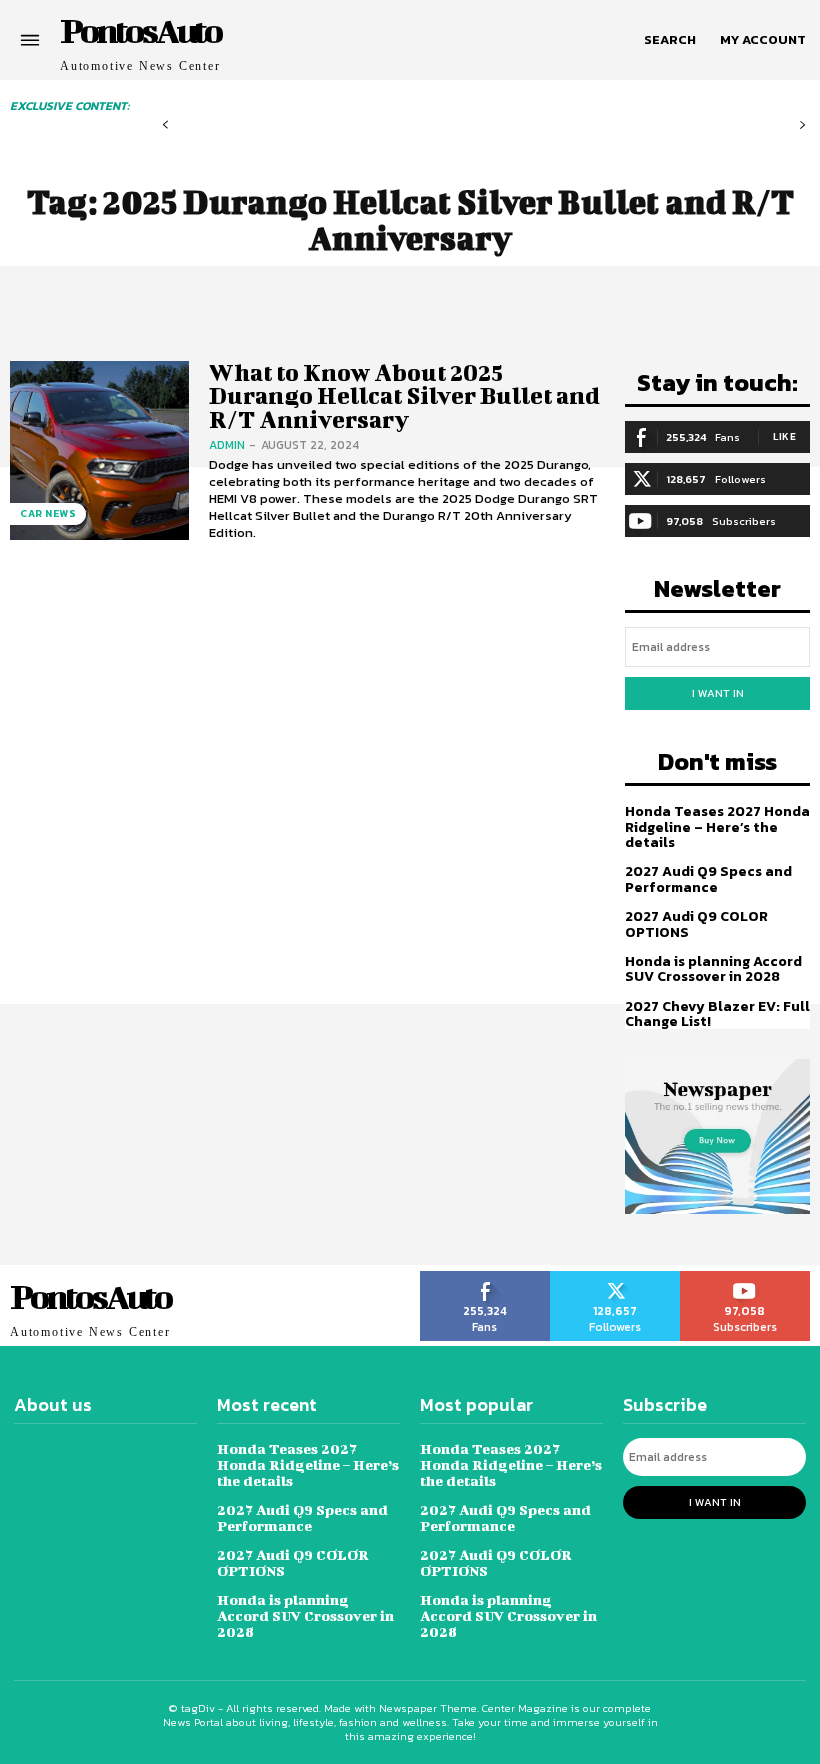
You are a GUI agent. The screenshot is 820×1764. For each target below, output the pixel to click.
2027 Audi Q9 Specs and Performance (708, 879)
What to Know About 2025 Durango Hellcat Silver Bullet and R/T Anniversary (404, 395)
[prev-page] (165, 125)
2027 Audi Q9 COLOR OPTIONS (696, 924)
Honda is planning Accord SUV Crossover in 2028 (713, 969)
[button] (670, 40)
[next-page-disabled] (802, 125)
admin (227, 445)
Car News (48, 513)
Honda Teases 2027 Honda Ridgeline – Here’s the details (717, 827)
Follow (615, 1278)
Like (784, 436)
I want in (718, 693)
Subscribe (745, 1278)
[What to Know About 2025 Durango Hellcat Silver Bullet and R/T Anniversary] (99, 450)
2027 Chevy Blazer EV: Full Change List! (717, 1014)
